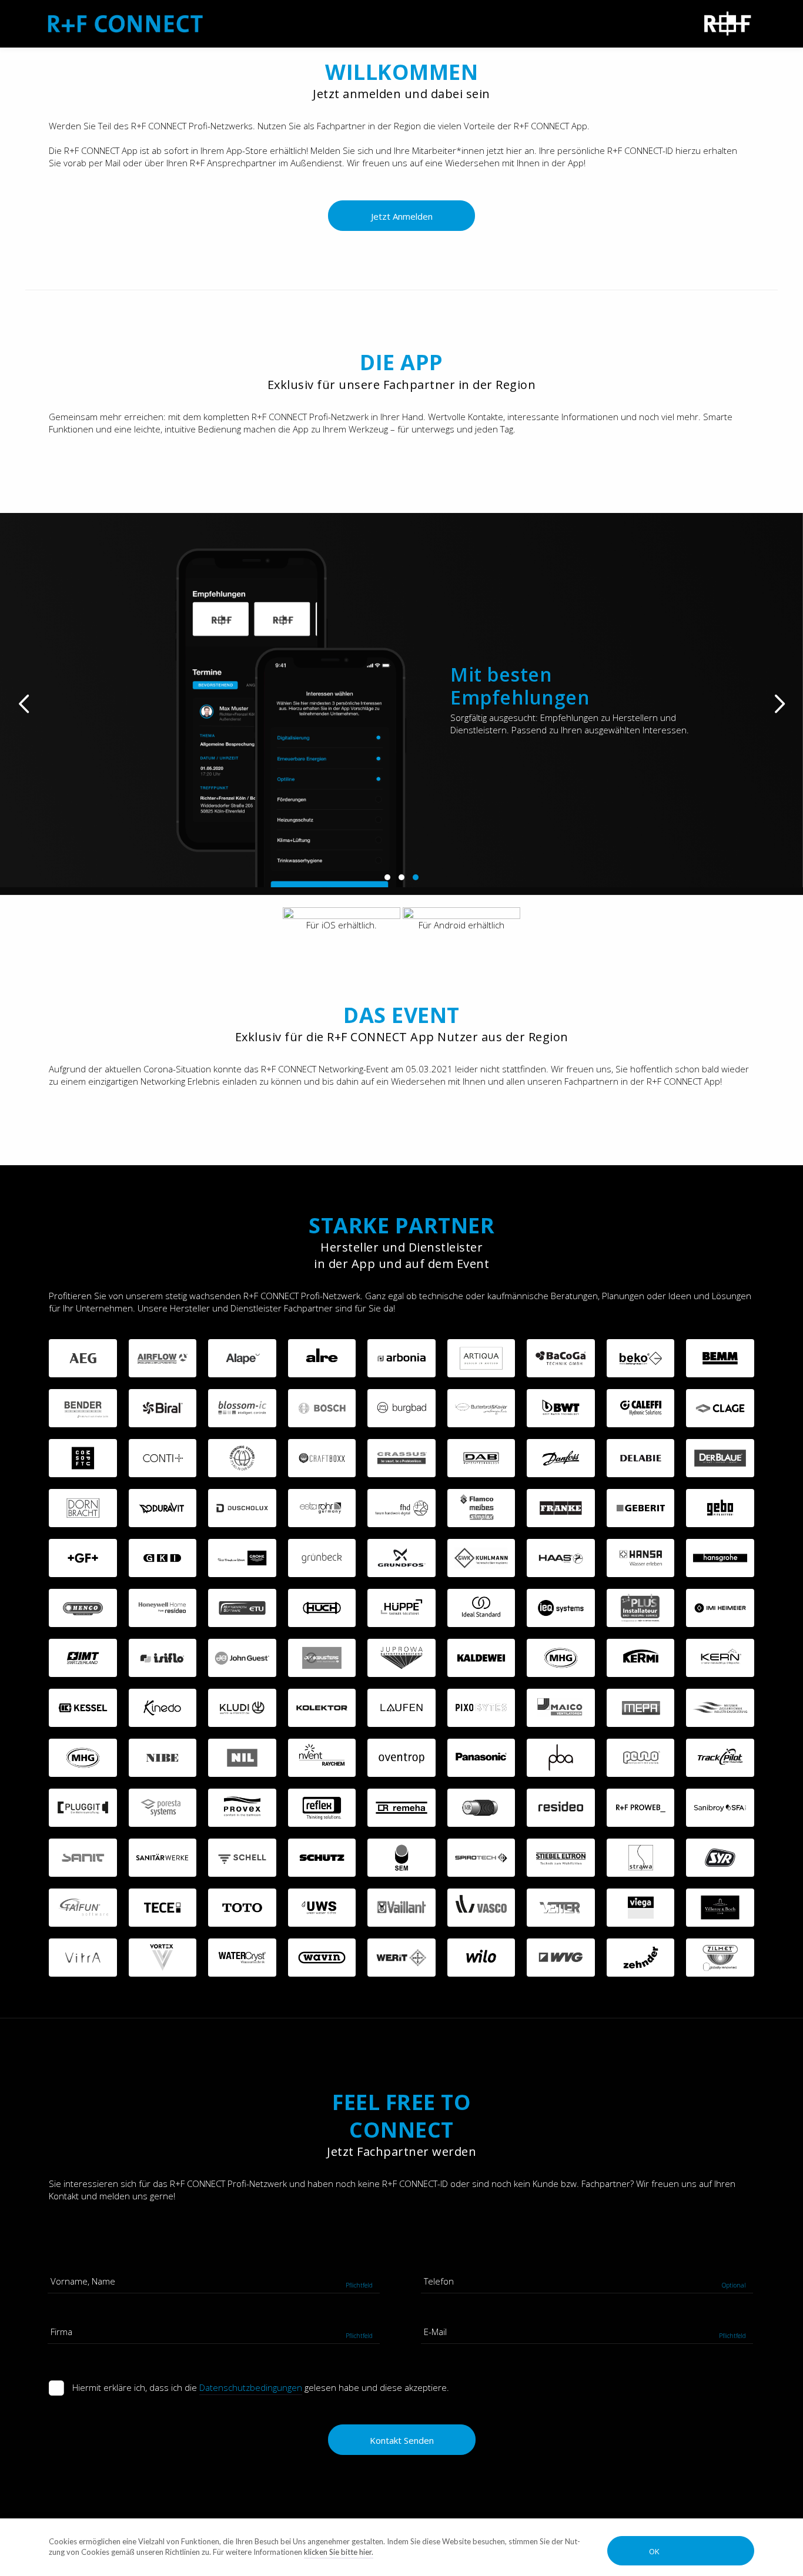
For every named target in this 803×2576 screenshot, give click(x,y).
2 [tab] (401, 877)
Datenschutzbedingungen (251, 2387)
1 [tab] (387, 877)
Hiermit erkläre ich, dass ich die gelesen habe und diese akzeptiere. (261, 2387)
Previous (24, 704)
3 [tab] (416, 877)
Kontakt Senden (402, 2440)
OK (654, 2551)
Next (779, 704)
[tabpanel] (401, 700)
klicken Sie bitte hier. (339, 2552)
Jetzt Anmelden (402, 216)
